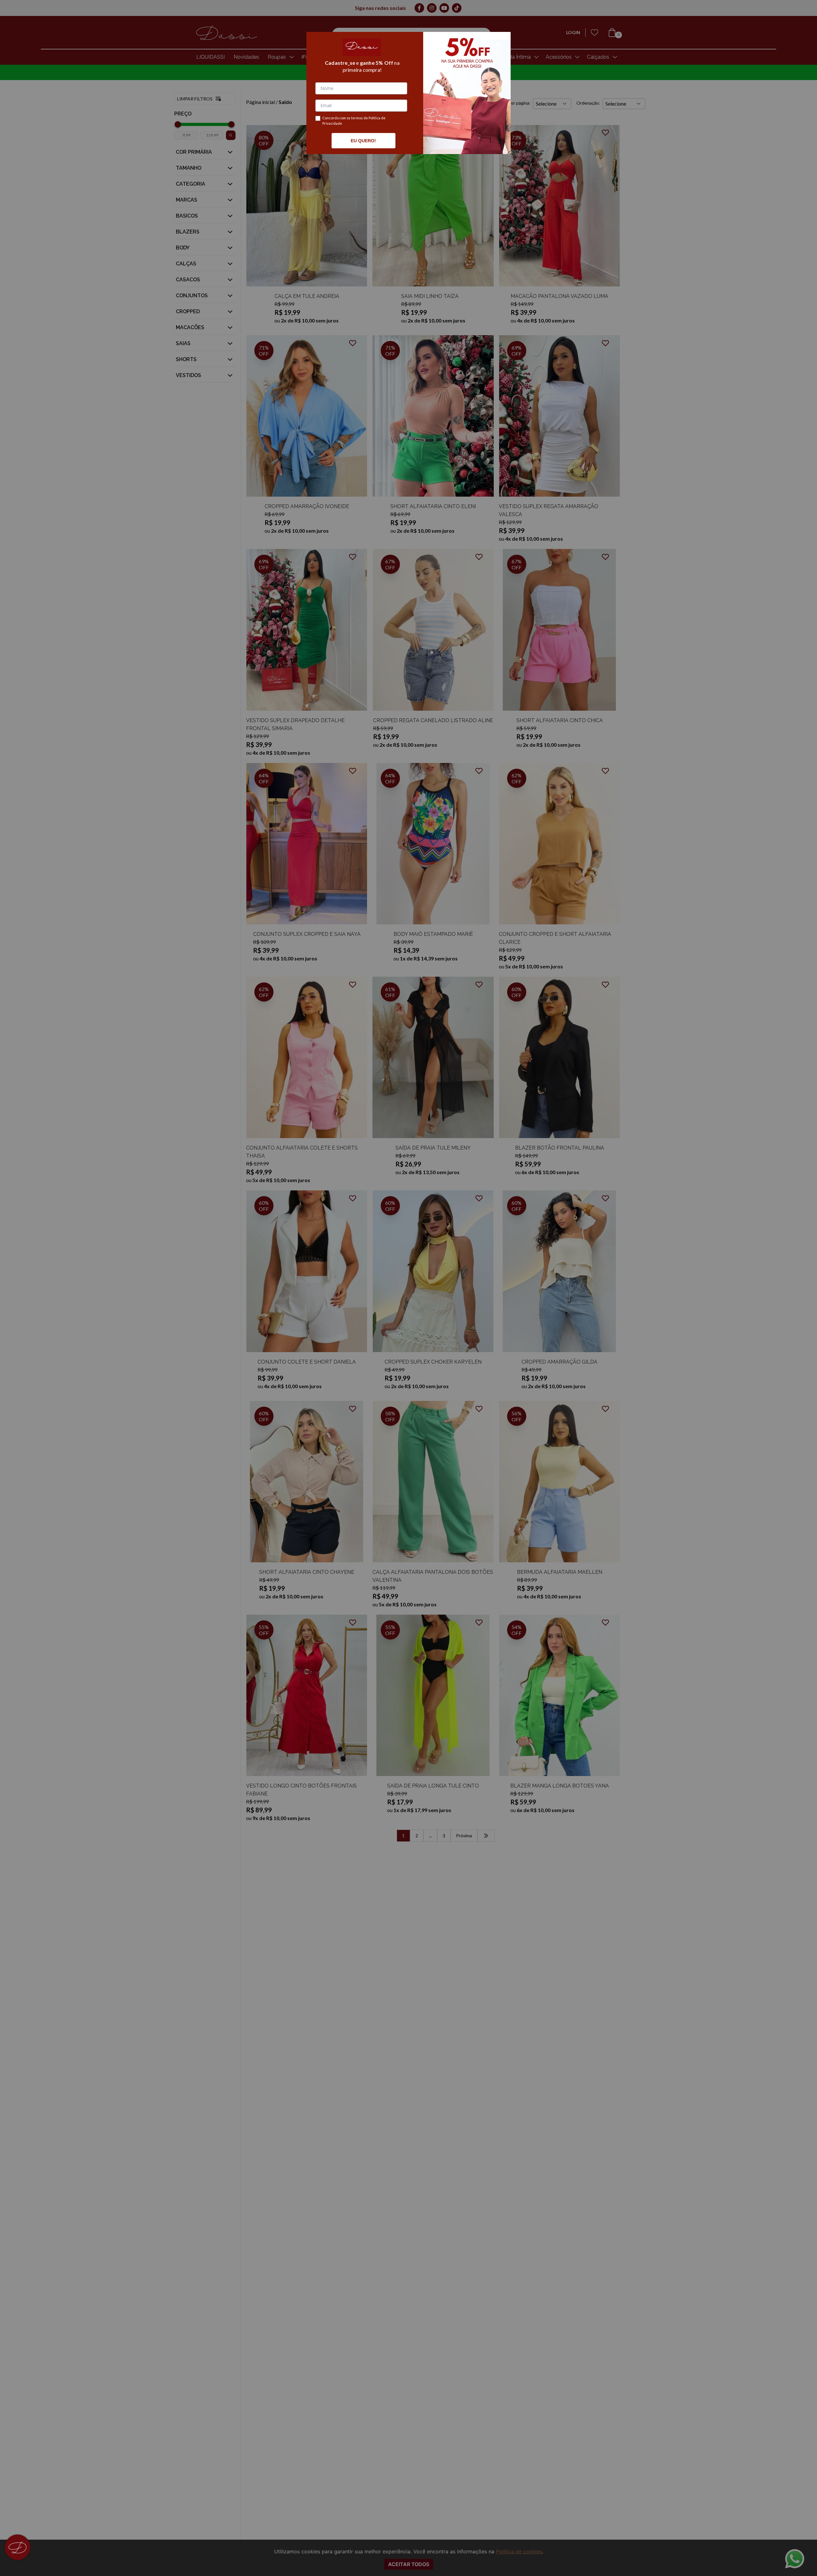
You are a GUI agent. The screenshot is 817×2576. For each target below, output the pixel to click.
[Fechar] (498, 44)
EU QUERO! (363, 141)
